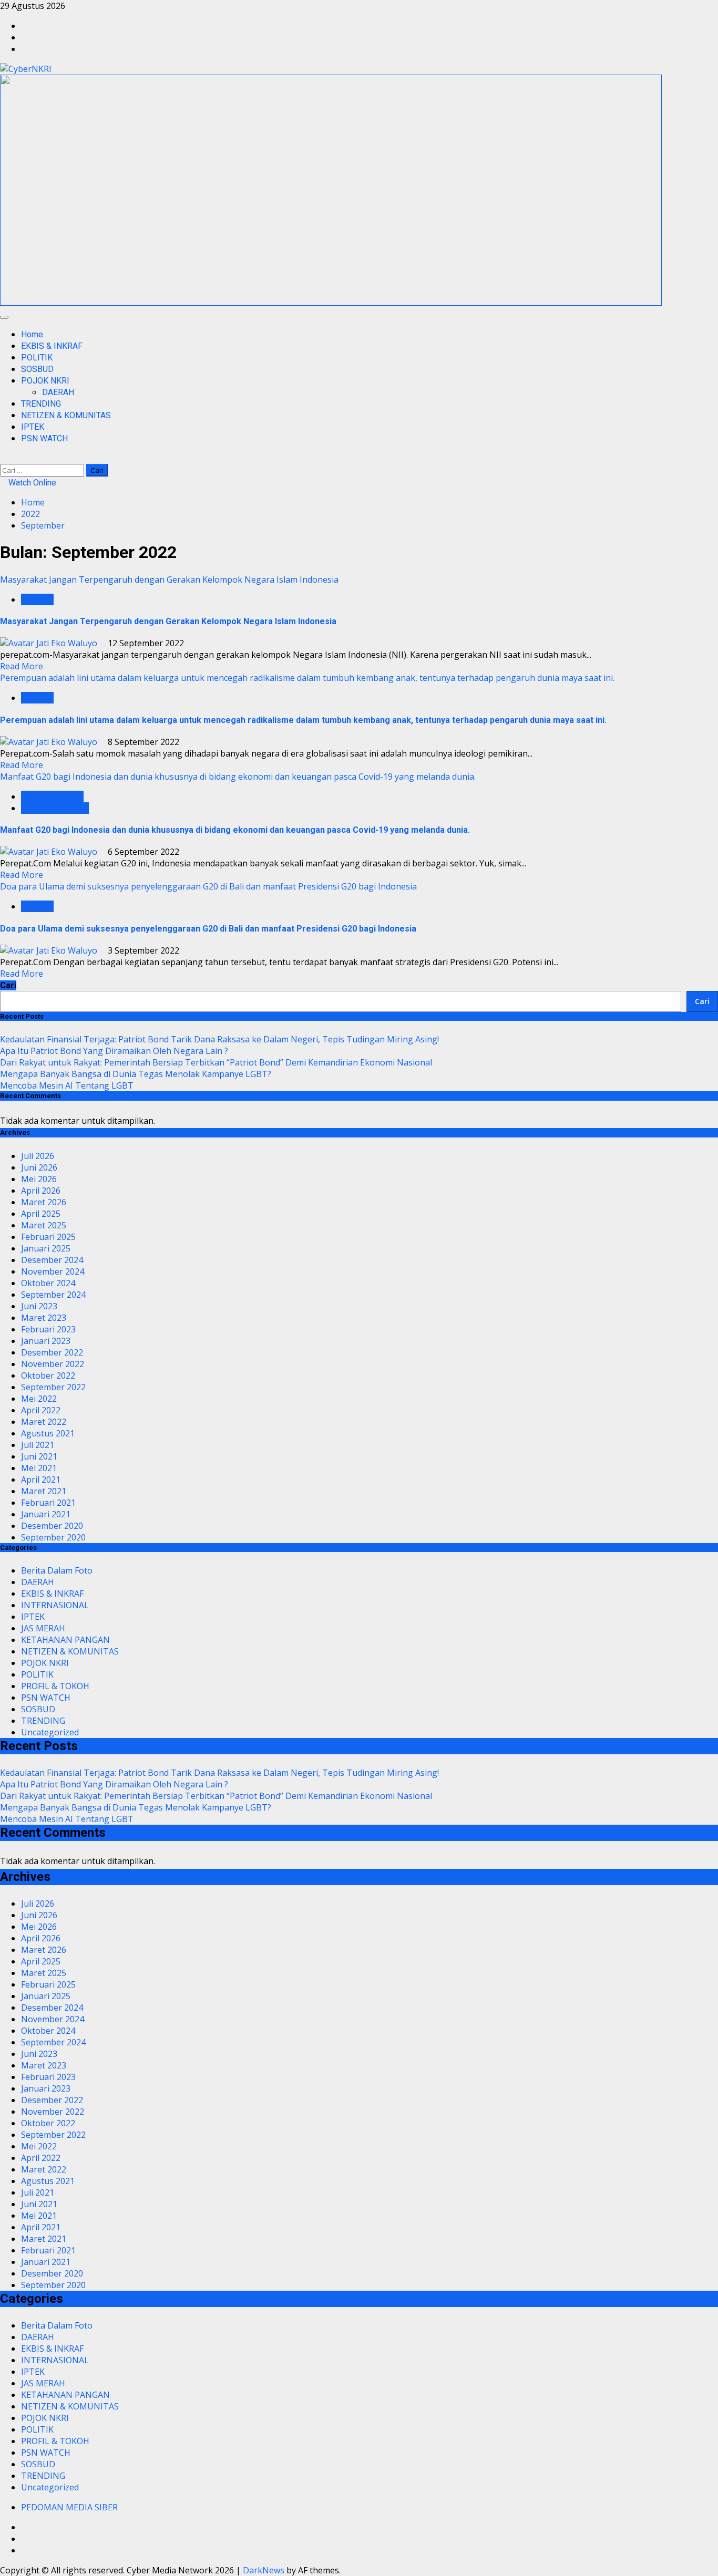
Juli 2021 (38, 1445)
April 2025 (41, 1214)
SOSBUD (37, 369)
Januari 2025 (46, 1248)
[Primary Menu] (4, 317)
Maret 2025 (44, 1225)
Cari (8, 985)
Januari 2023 (46, 1341)
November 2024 (53, 1271)
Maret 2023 (44, 1318)
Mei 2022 (39, 1399)
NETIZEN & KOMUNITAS (66, 415)
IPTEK (33, 427)
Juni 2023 (39, 1306)
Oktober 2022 (48, 1375)
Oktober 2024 (48, 1283)
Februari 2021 (48, 1503)
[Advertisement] (331, 303)
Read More (22, 666)
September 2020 (53, 1537)
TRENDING (41, 404)
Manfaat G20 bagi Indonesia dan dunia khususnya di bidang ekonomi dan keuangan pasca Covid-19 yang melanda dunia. (238, 777)
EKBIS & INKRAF (52, 346)
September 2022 (53, 1387)
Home (32, 334)
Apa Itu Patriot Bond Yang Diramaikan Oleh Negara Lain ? (114, 1051)
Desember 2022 (52, 1352)
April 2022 (41, 1410)
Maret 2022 (44, 1422)
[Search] (3, 458)
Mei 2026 (39, 1179)
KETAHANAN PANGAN (65, 1640)
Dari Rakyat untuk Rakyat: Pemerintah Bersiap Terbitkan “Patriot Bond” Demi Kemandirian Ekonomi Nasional (216, 1062)
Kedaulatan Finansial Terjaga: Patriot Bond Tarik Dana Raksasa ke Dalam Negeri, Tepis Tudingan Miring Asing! (219, 1039)
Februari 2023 (48, 1329)
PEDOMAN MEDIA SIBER (69, 2507)
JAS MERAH (43, 1628)
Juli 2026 (38, 1156)
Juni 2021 (39, 1456)
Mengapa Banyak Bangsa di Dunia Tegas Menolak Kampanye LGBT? (136, 1074)
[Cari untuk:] (43, 470)
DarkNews (264, 2570)
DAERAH (58, 392)
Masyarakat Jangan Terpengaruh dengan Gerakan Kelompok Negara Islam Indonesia (169, 580)
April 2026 (41, 1191)
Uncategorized (50, 1732)
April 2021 (41, 1480)
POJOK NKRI (45, 381)
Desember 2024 (52, 1260)
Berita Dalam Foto (57, 1570)
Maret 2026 (44, 1202)
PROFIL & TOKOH (55, 1686)
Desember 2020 (52, 1526)
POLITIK (37, 358)
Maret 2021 (44, 1491)
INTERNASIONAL (55, 808)
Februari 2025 (48, 1237)
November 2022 (53, 1364)
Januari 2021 (46, 1514)
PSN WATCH (44, 438)
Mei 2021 (39, 1468)
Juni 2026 (39, 1167)
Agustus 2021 (48, 1433)
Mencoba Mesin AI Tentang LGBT (67, 1085)
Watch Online (31, 483)
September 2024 (53, 1295)
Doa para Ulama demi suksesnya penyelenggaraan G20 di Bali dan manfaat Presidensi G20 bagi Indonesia (208, 886)
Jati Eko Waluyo (67, 643)
